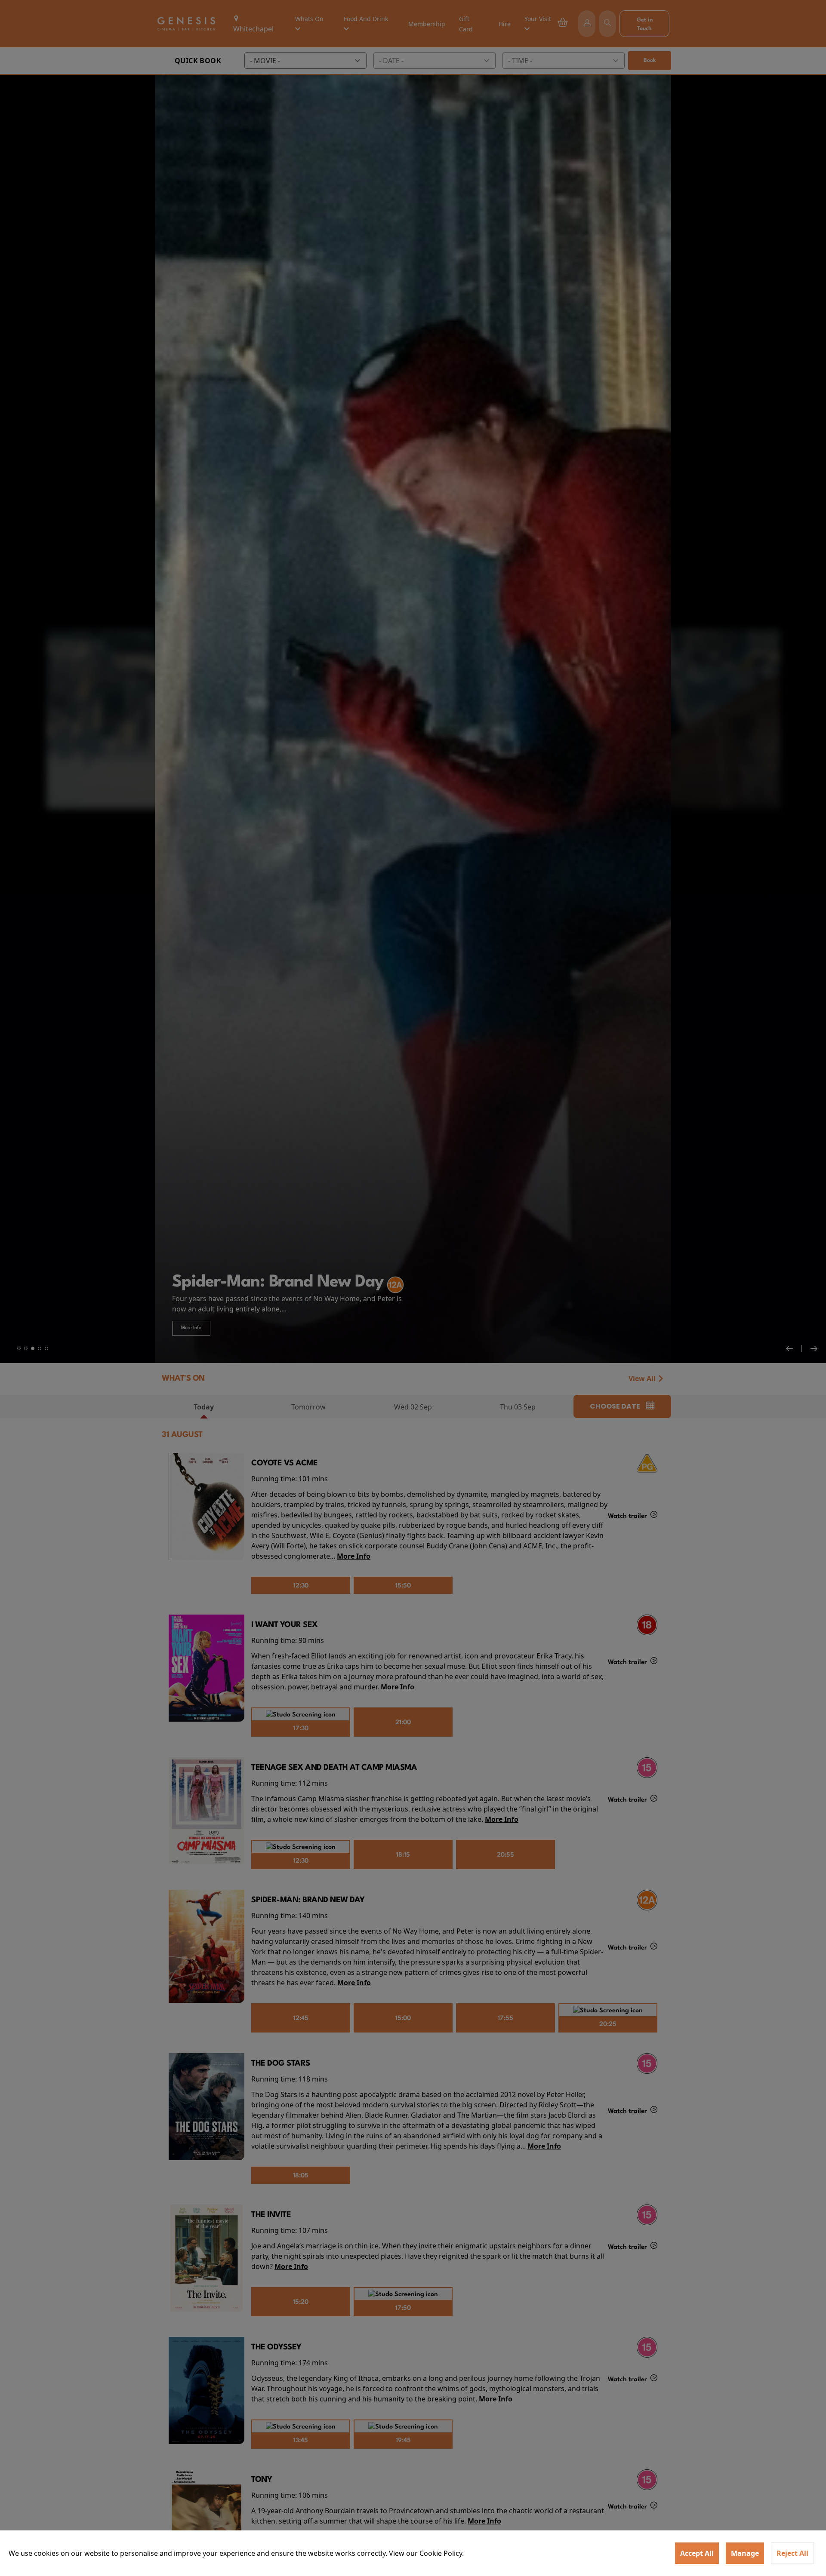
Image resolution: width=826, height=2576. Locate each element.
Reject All (792, 2553)
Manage (745, 2553)
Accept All (697, 2553)
